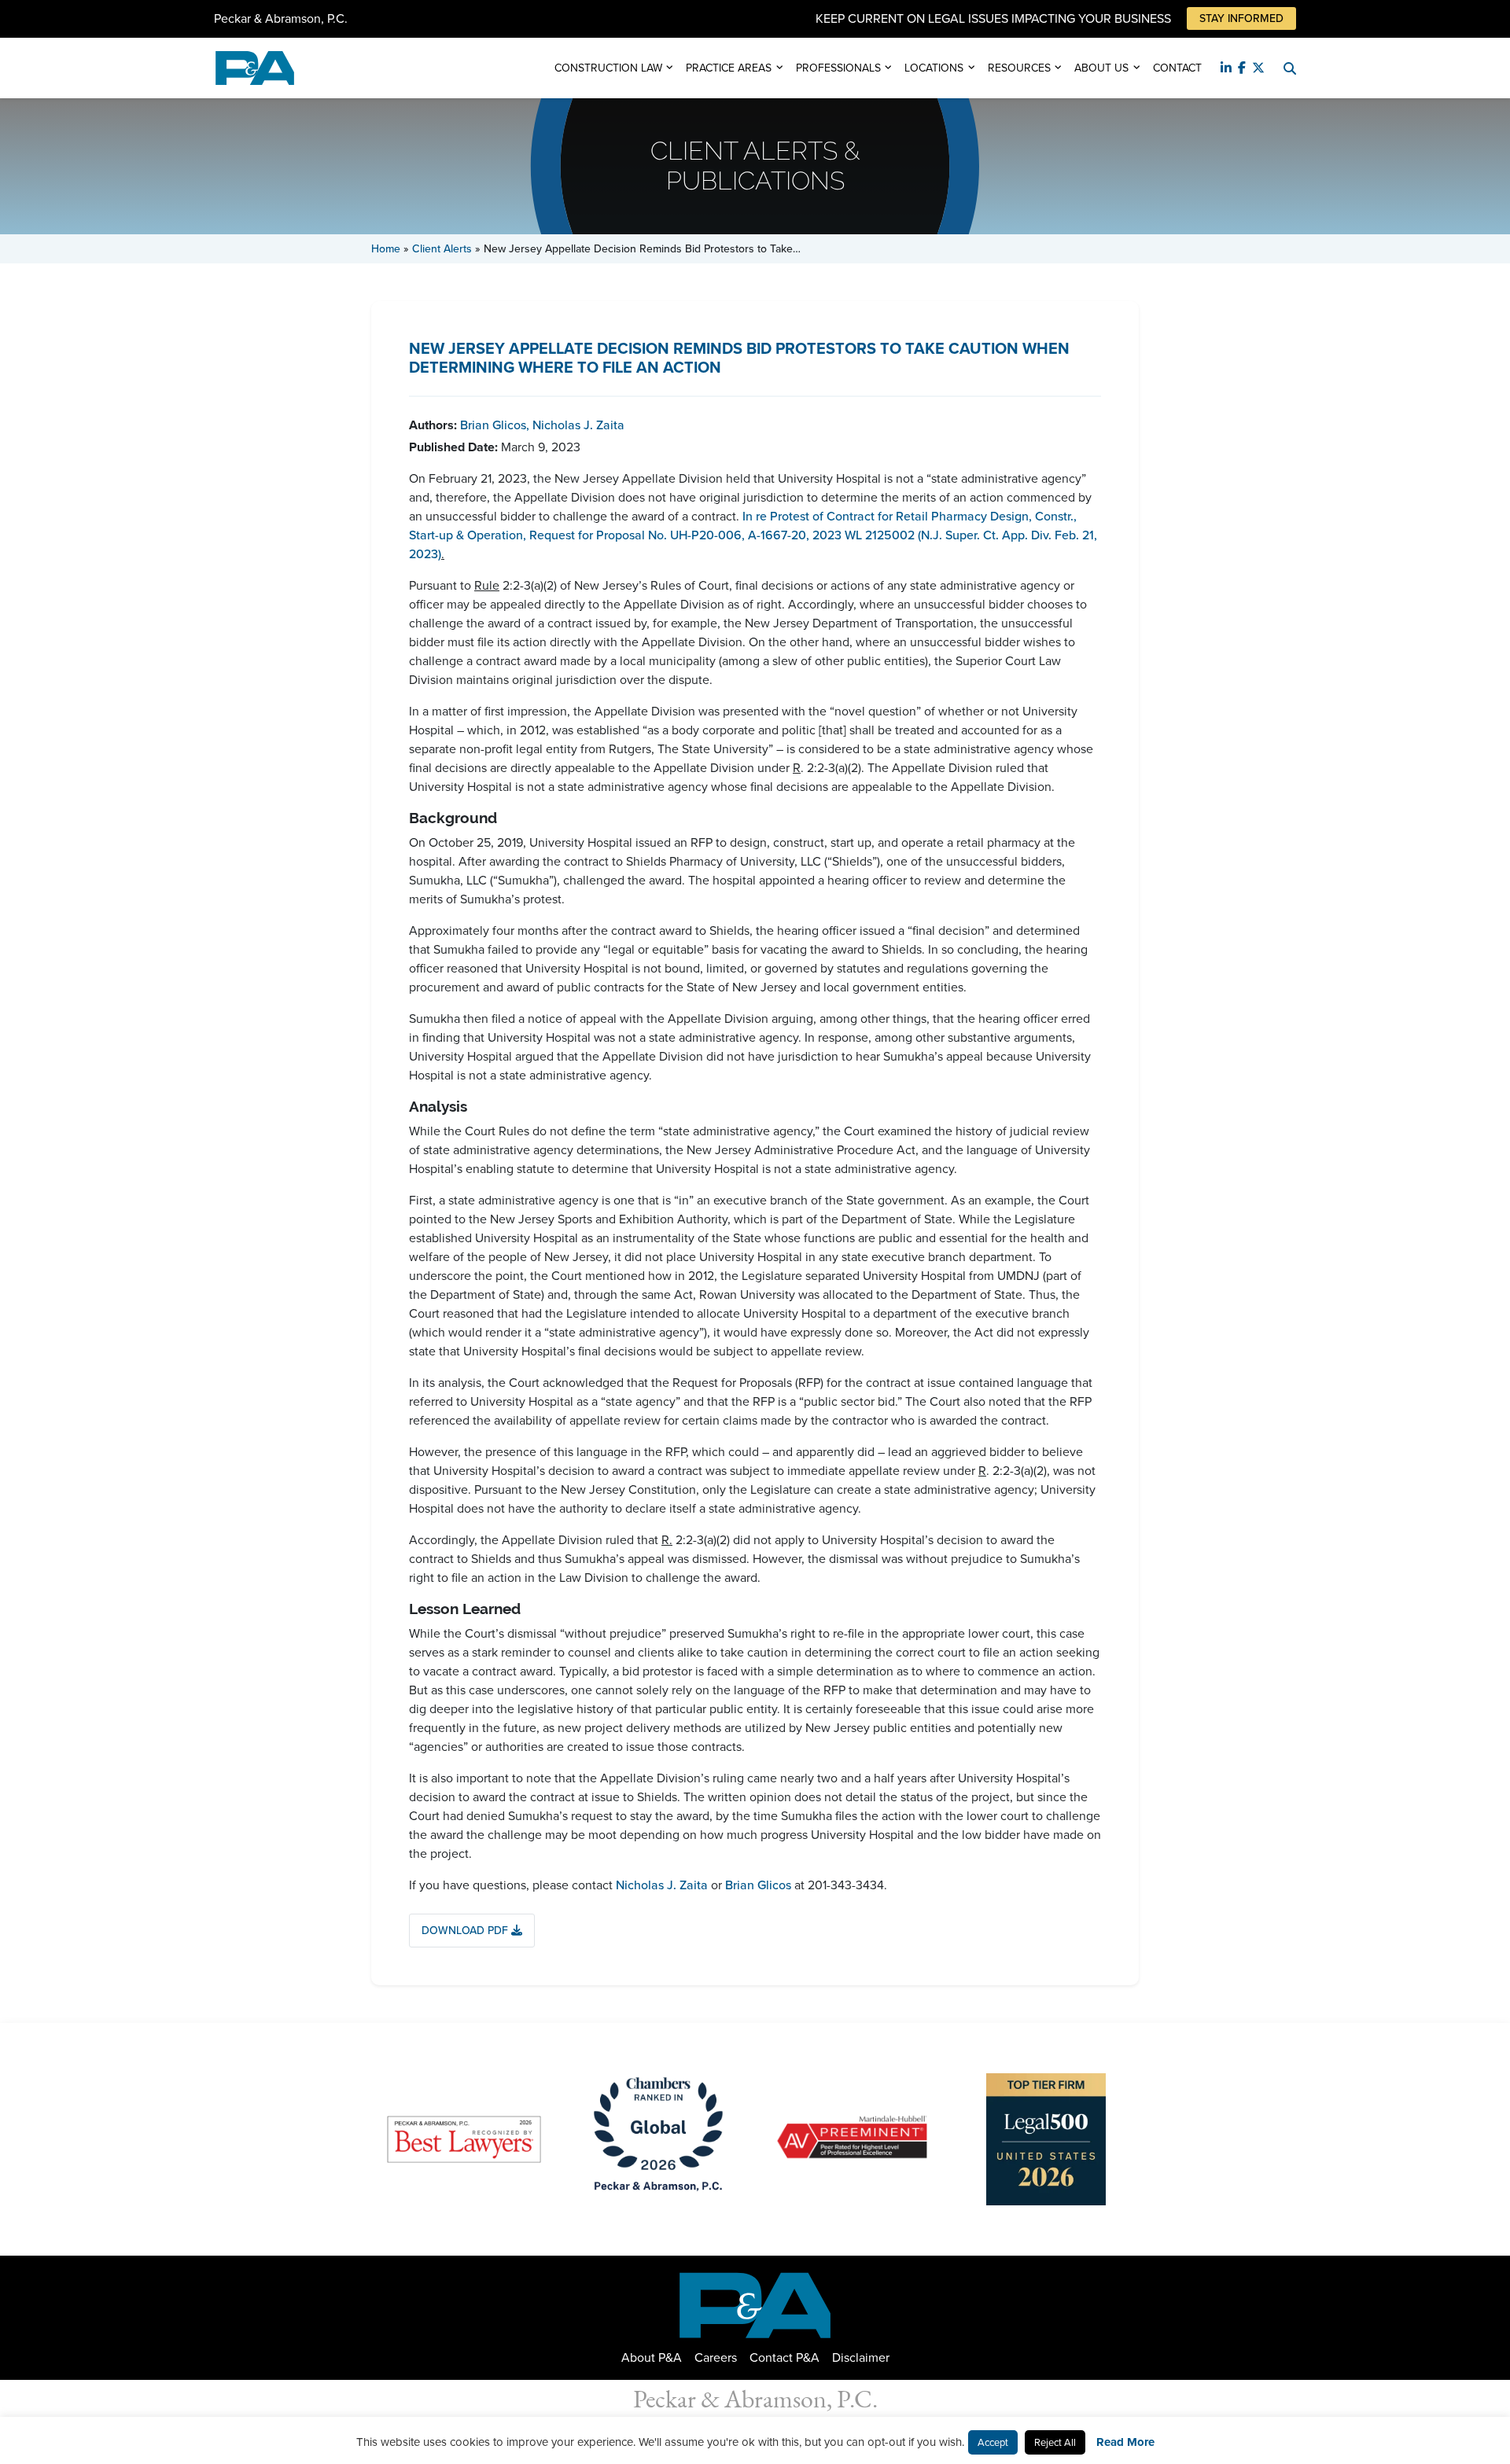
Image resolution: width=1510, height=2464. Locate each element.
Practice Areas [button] (729, 68)
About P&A (652, 2357)
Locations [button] (934, 68)
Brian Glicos (495, 425)
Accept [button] (993, 2442)
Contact (1177, 68)
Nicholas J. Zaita (578, 425)
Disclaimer (861, 2357)
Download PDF (466, 1931)
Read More (1125, 2442)
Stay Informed (1241, 18)
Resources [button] (1019, 68)
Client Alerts (442, 249)
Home (386, 249)
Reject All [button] (1055, 2442)
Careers (716, 2357)
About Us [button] (1101, 68)
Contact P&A (784, 2357)
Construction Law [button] (608, 68)
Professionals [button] (838, 68)
